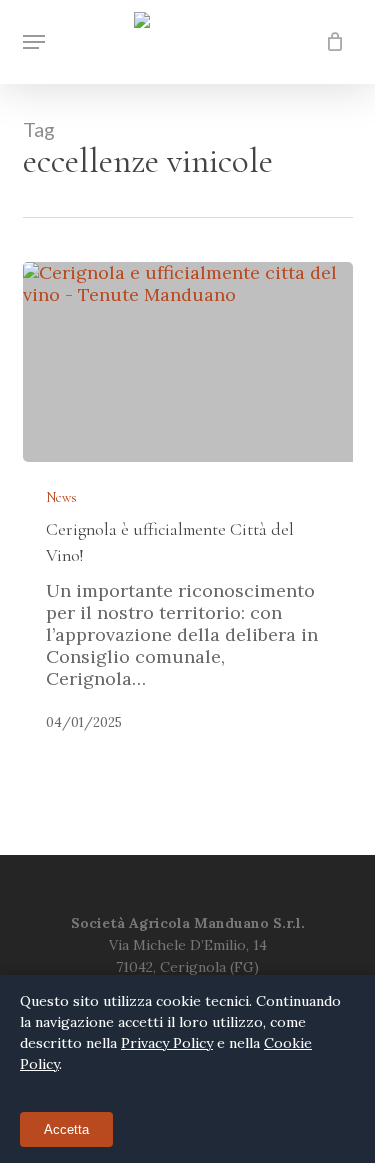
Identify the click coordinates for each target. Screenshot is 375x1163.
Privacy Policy (167, 1043)
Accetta (66, 1129)
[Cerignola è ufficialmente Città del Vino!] (188, 362)
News (61, 497)
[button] (34, 42)
